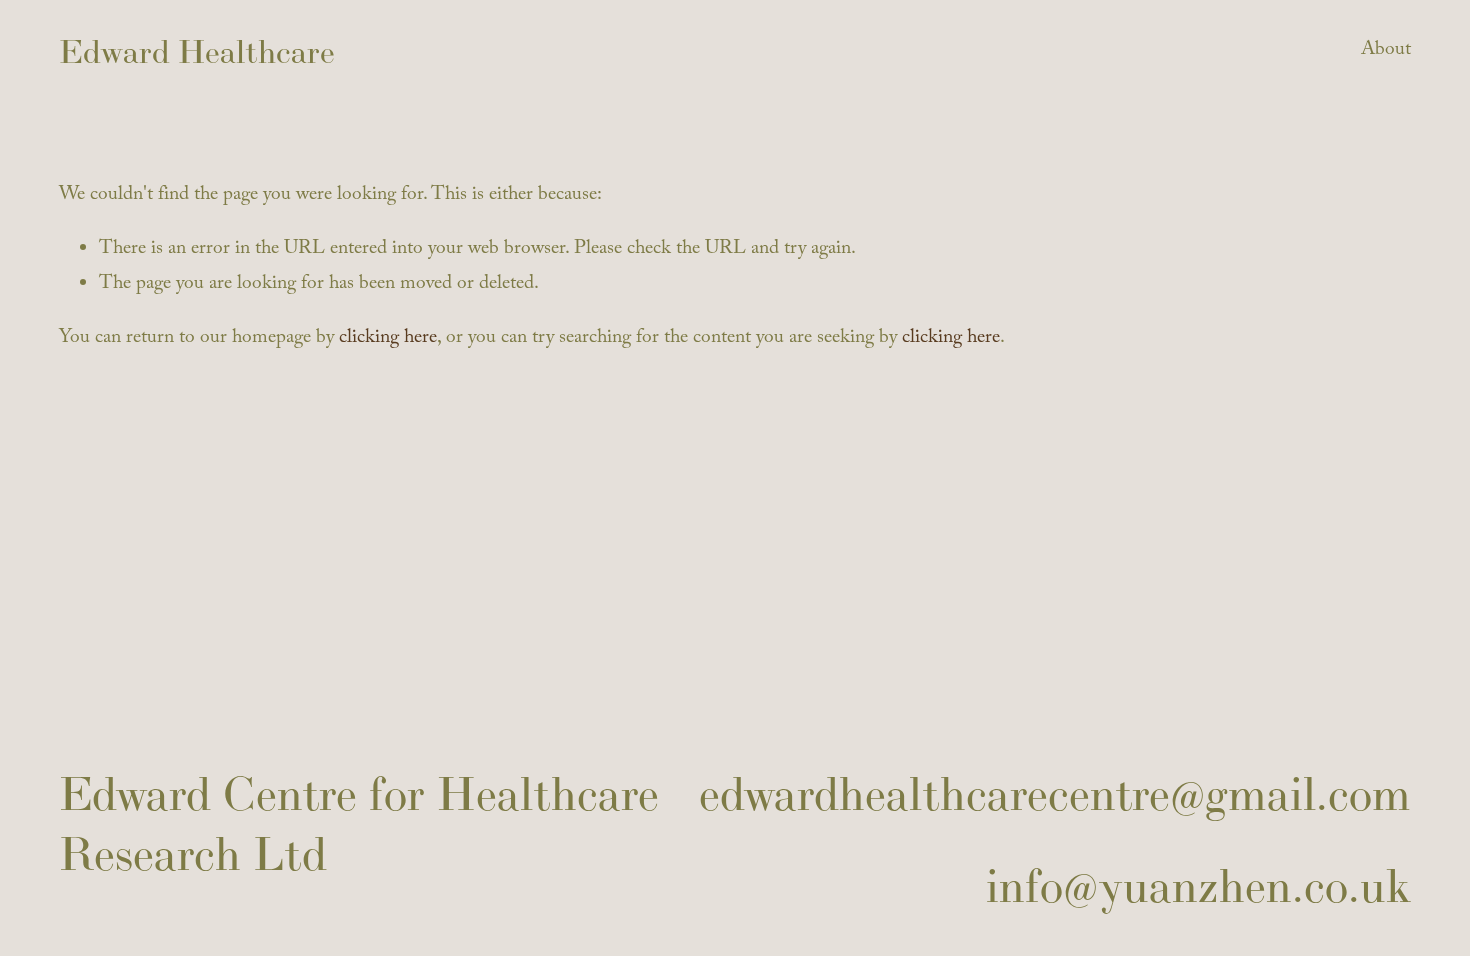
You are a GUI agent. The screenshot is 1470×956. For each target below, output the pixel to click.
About (1386, 51)
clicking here (388, 339)
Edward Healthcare (197, 51)
